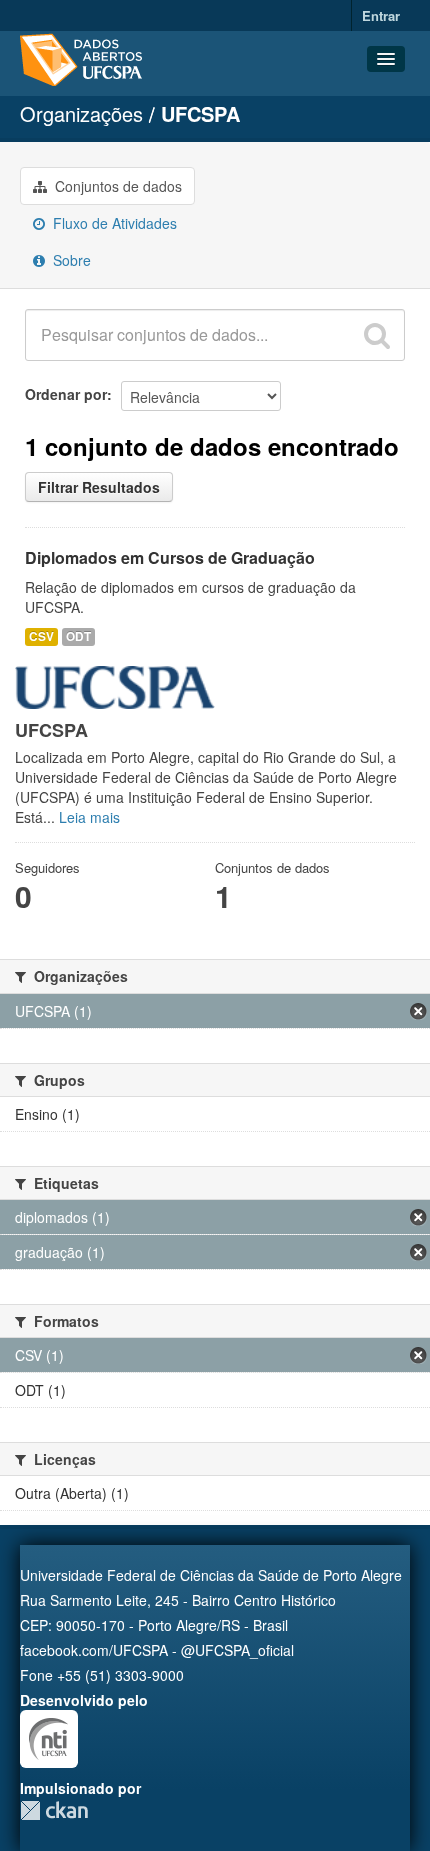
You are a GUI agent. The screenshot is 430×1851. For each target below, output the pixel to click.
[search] (377, 335)
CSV (41, 636)
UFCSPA (200, 113)
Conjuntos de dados (116, 186)
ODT (78, 636)
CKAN (54, 1810)
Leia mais (89, 817)
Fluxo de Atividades (113, 223)
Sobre (70, 260)
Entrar (381, 15)
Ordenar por (66, 394)
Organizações (81, 113)
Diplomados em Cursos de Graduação (170, 557)
